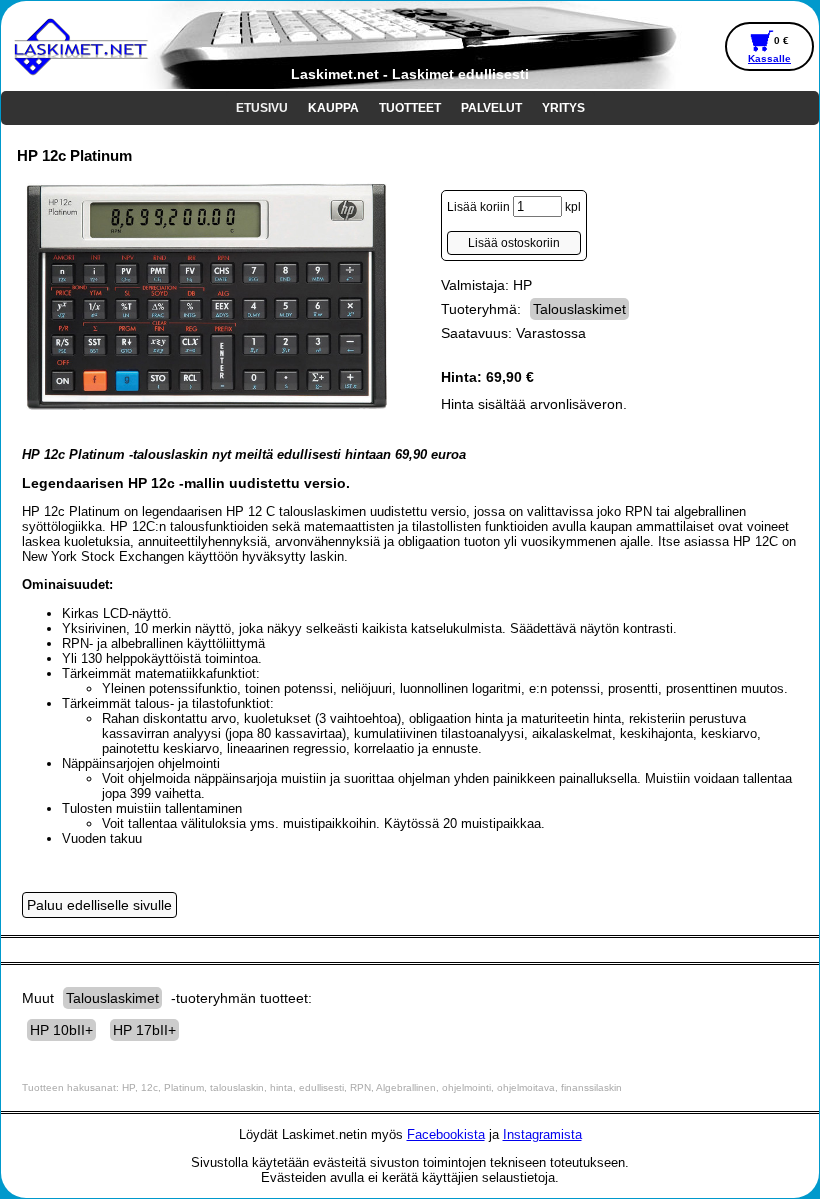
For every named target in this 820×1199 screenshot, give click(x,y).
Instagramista (542, 1134)
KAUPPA (333, 108)
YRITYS (563, 108)
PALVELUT (491, 108)
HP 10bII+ (61, 1030)
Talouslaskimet (579, 309)
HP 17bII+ (144, 1030)
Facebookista (446, 1134)
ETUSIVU (262, 108)
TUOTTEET (410, 108)
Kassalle (769, 58)
